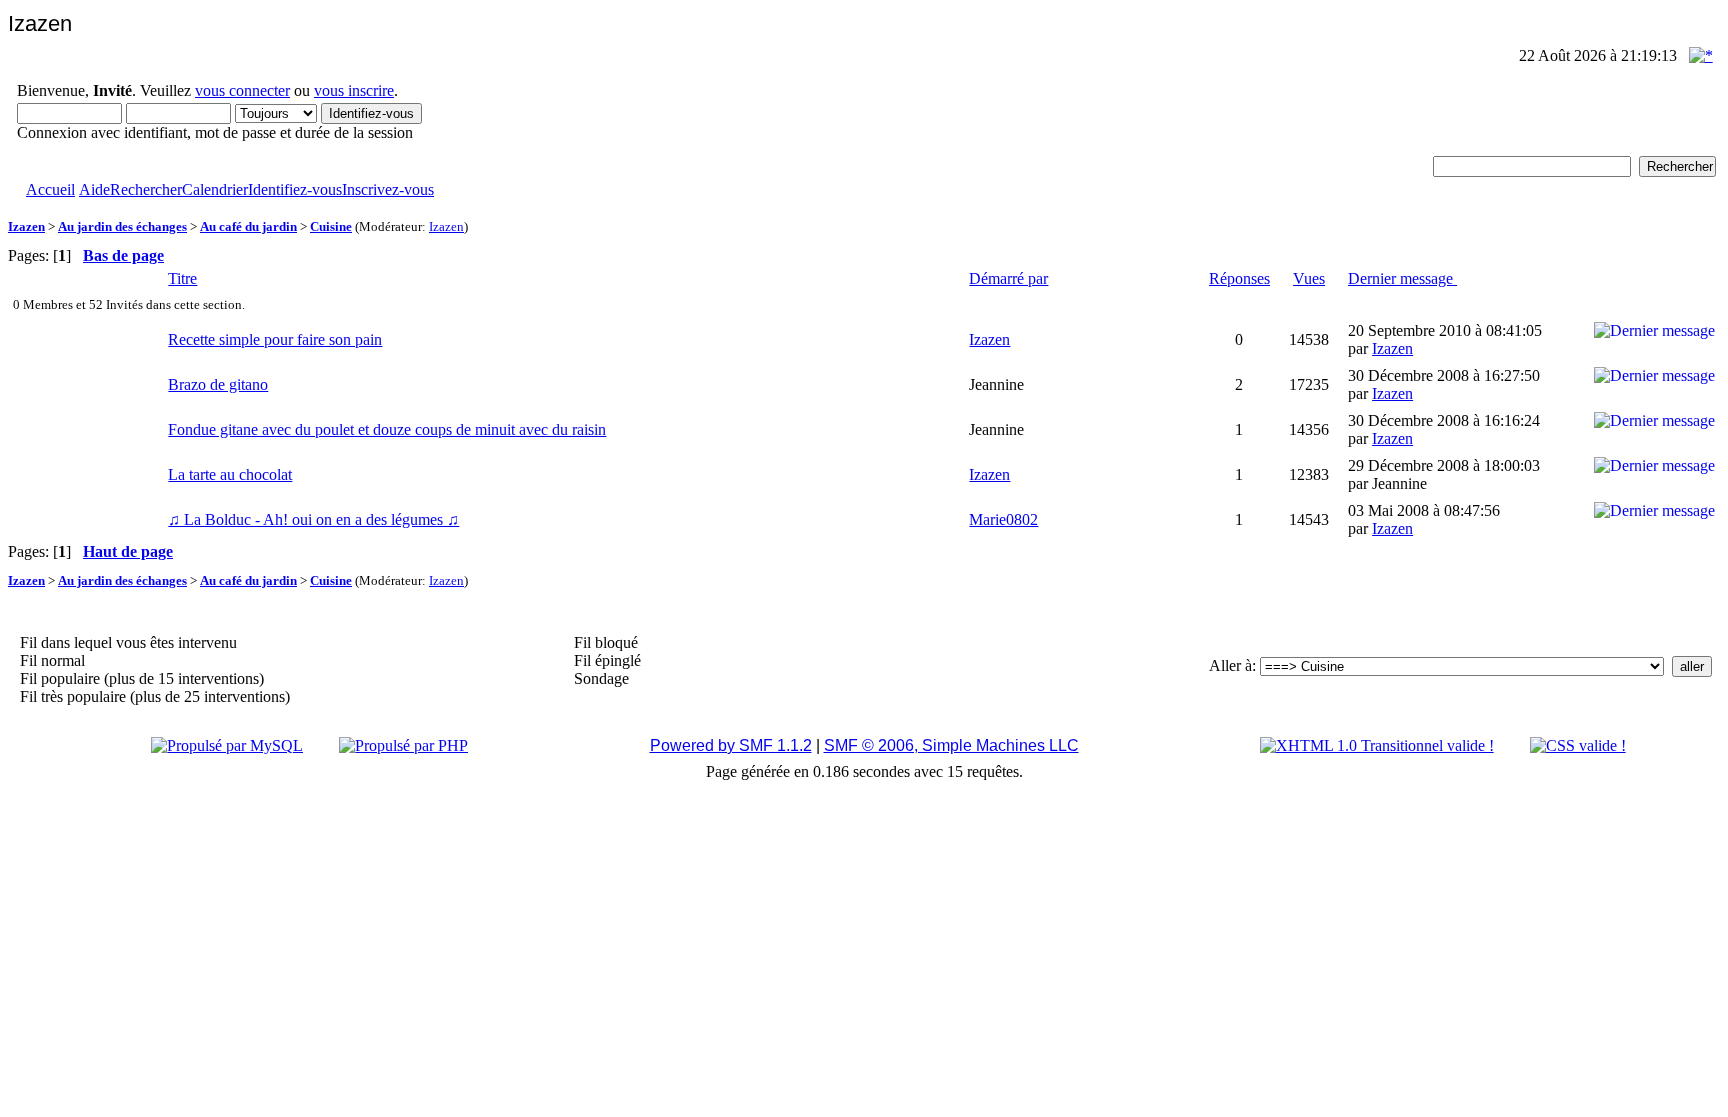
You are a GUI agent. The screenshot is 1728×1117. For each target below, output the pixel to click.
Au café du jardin (248, 226)
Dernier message (1402, 278)
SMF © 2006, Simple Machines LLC (951, 745)
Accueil (50, 189)
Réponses (1239, 278)
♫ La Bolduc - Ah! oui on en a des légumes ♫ (313, 519)
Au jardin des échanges (122, 226)
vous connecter (242, 90)
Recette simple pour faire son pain (275, 339)
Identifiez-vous (295, 189)
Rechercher (146, 189)
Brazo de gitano (218, 384)
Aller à (1230, 665)
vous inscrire (354, 90)
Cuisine (331, 226)
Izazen (26, 226)
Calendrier (215, 189)
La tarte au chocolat (230, 474)
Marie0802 (1003, 519)
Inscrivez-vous (388, 189)
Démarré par (1008, 278)
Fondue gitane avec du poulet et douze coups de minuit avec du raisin (387, 429)
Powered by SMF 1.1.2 (731, 745)
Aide (94, 189)
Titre (182, 278)
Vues (1309, 278)
